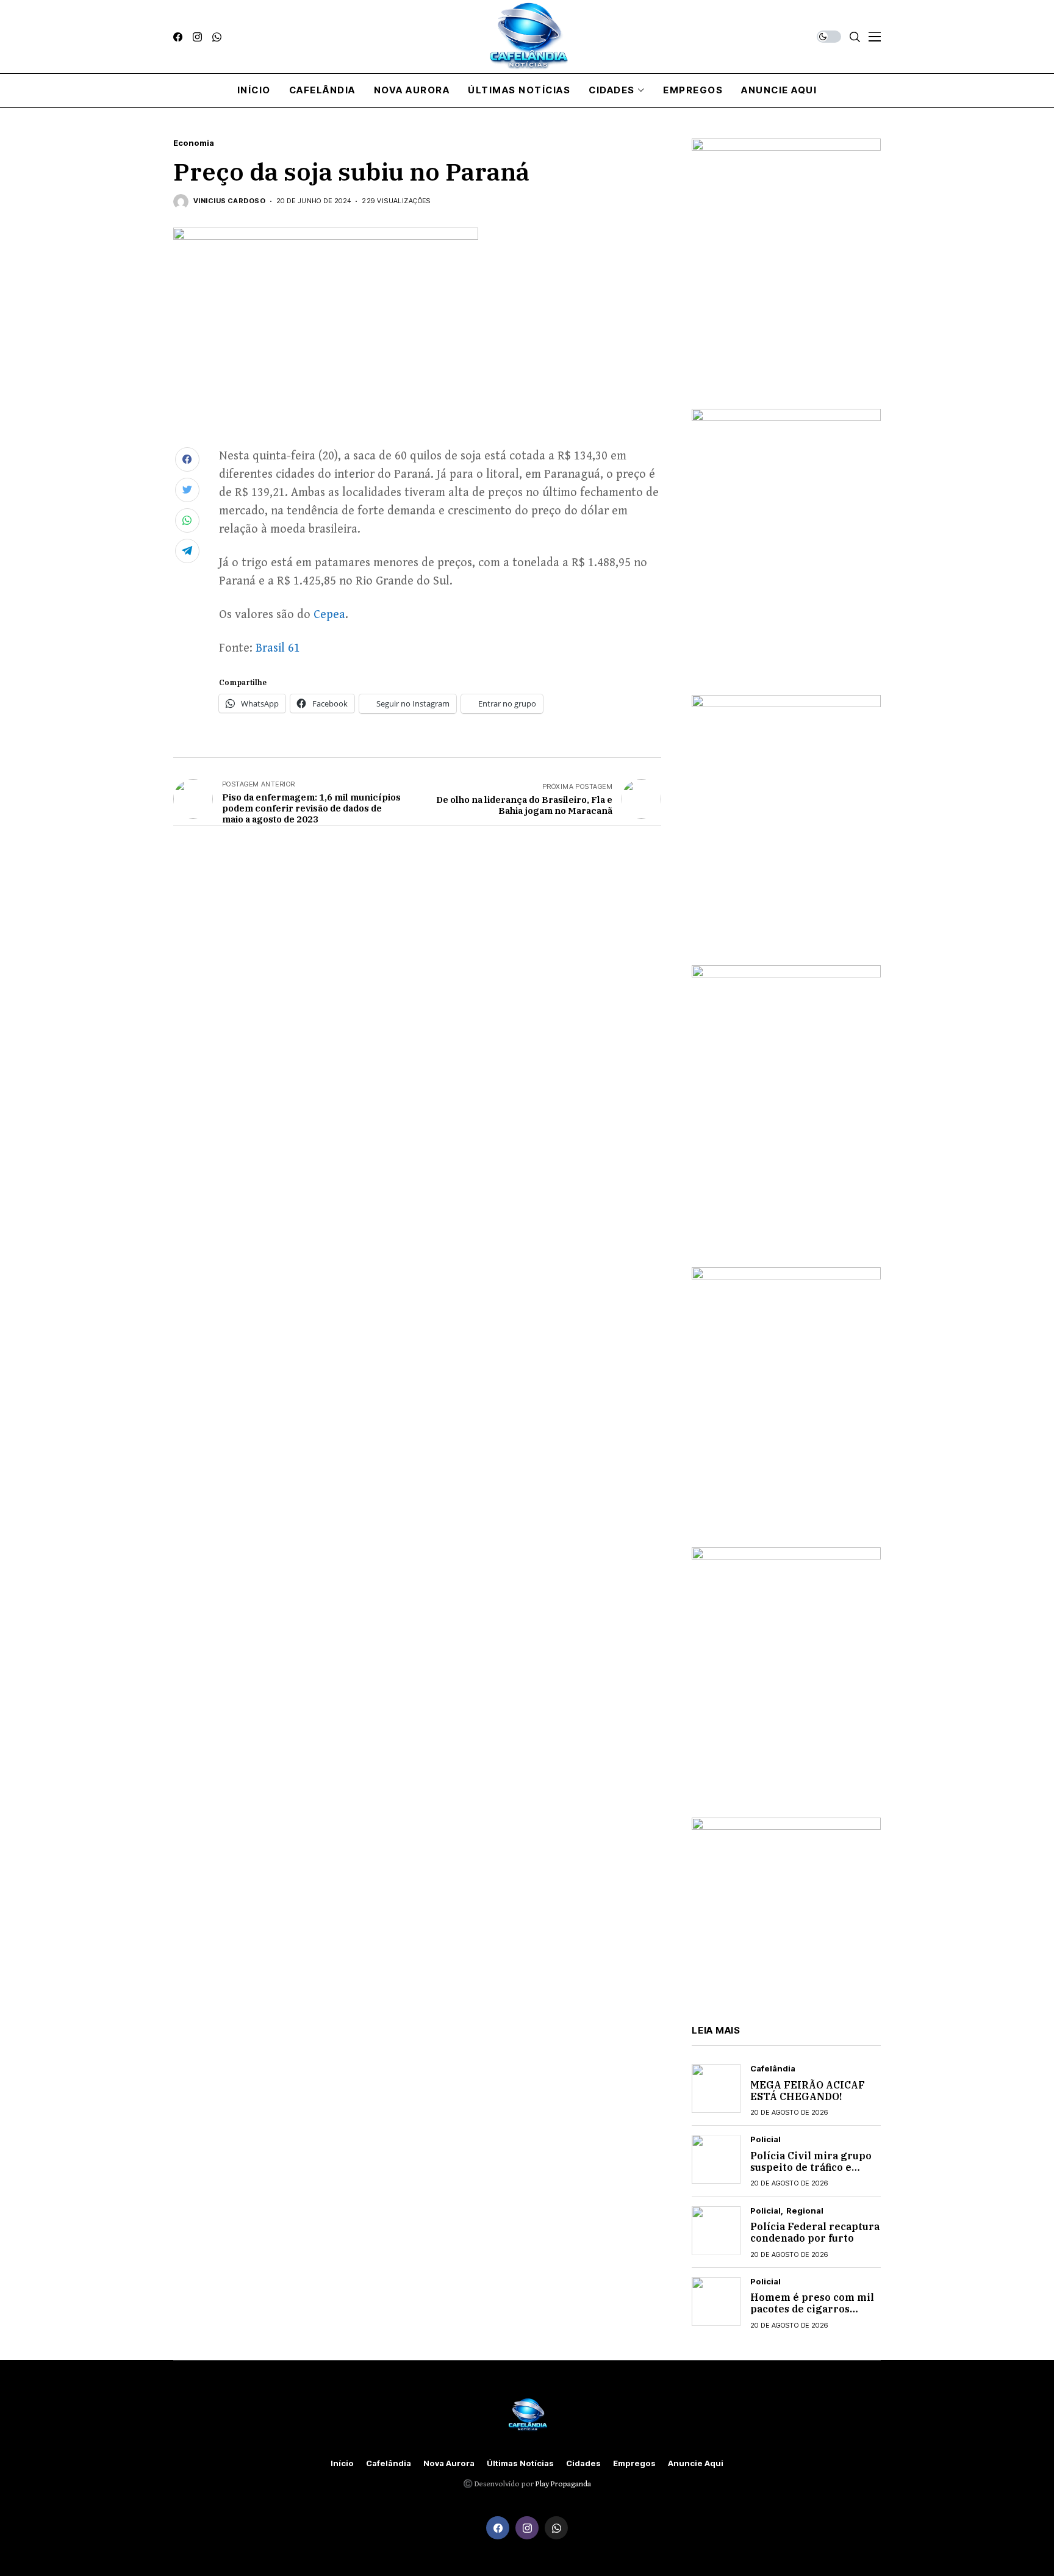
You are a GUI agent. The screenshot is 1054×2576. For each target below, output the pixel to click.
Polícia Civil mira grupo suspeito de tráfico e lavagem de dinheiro (811, 2167)
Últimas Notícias (520, 2463)
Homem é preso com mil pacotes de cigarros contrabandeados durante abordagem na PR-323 (815, 2315)
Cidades (583, 2463)
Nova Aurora (449, 2463)
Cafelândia (773, 2069)
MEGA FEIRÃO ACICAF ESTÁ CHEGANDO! (808, 2091)
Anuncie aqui (696, 2463)
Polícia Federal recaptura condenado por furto (815, 2232)
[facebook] (178, 37)
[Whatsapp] (217, 37)
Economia (194, 143)
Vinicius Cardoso (229, 201)
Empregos (634, 2463)
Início (342, 2463)
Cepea (329, 615)
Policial (765, 2139)
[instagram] (197, 37)
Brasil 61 (278, 648)
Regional (805, 2211)
